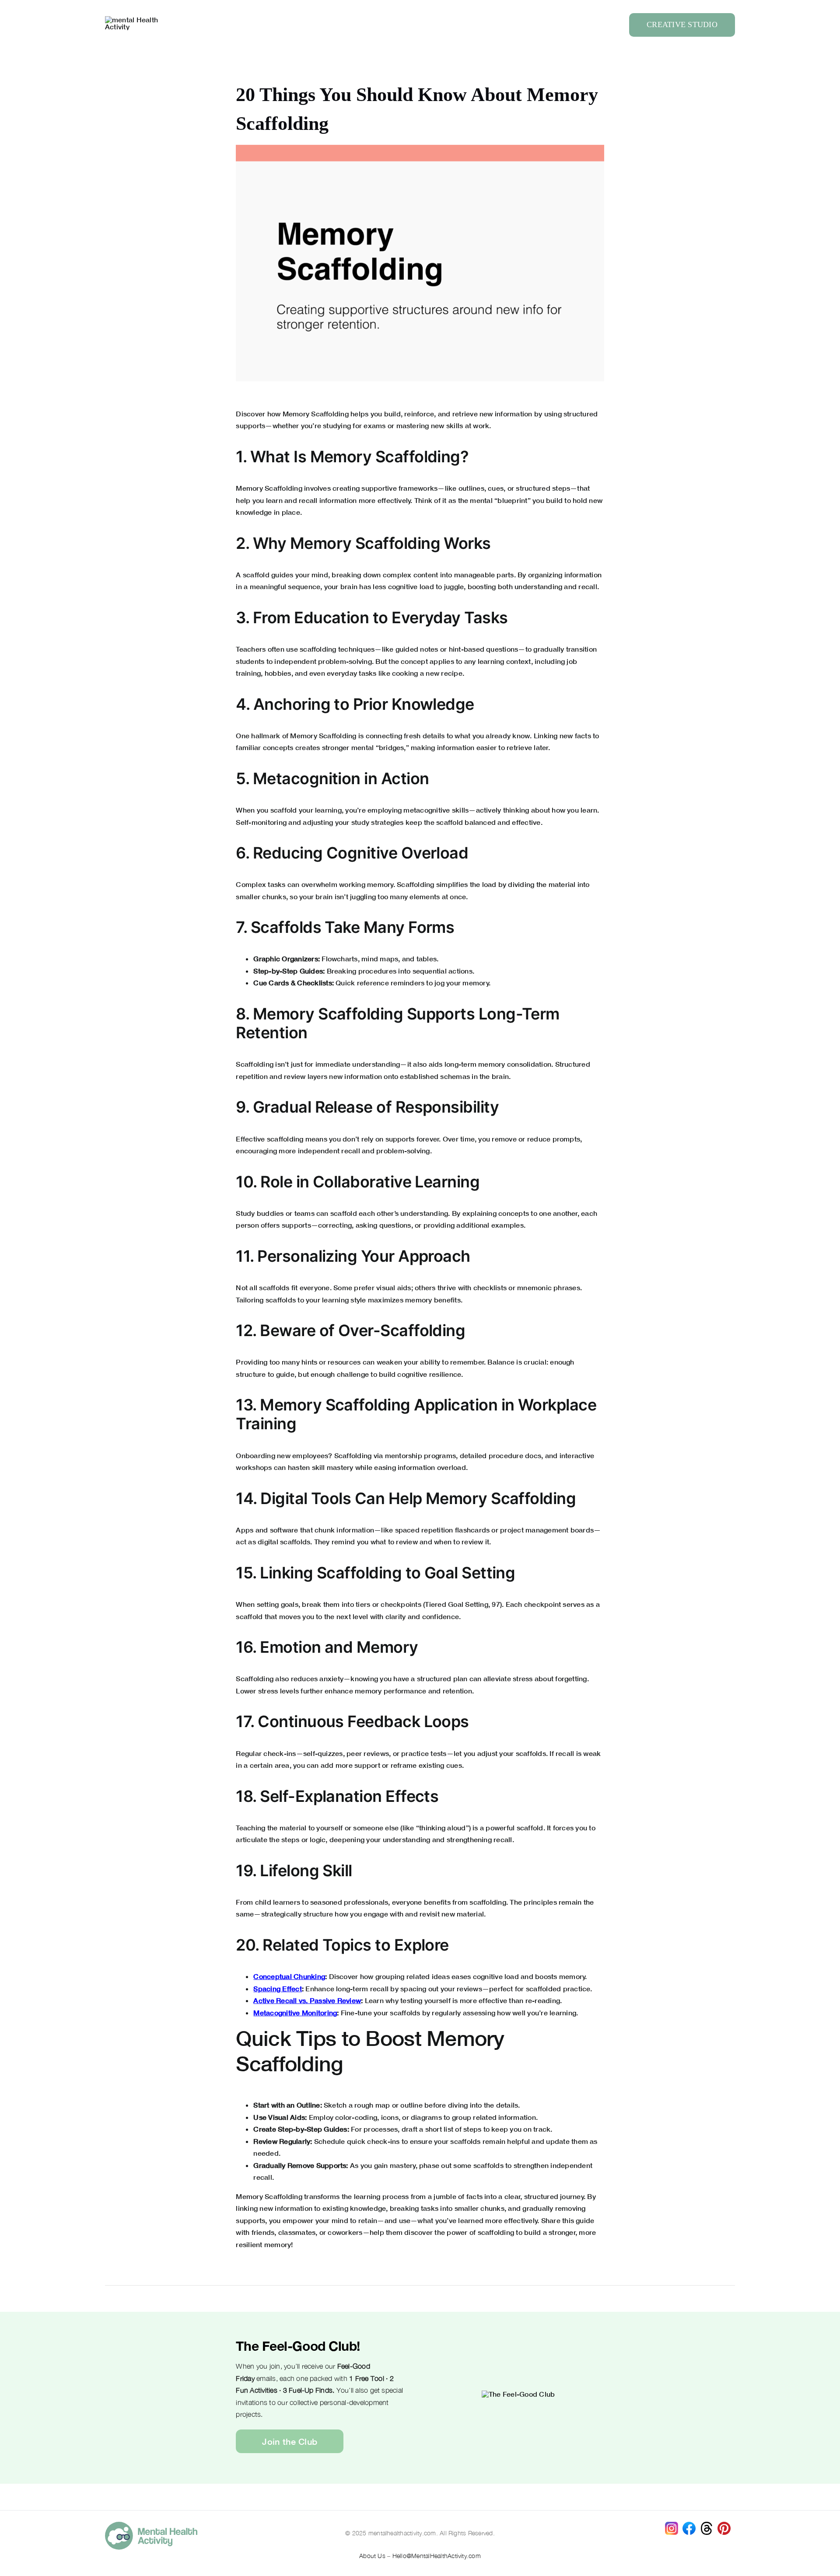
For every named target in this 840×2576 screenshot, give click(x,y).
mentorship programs (421, 1455)
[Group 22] (136, 19)
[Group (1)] (724, 2525)
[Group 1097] (151, 2525)
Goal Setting (468, 1604)
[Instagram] (672, 2525)
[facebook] (689, 2525)
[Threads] (707, 2525)
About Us (372, 2556)
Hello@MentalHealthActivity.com (437, 2556)
